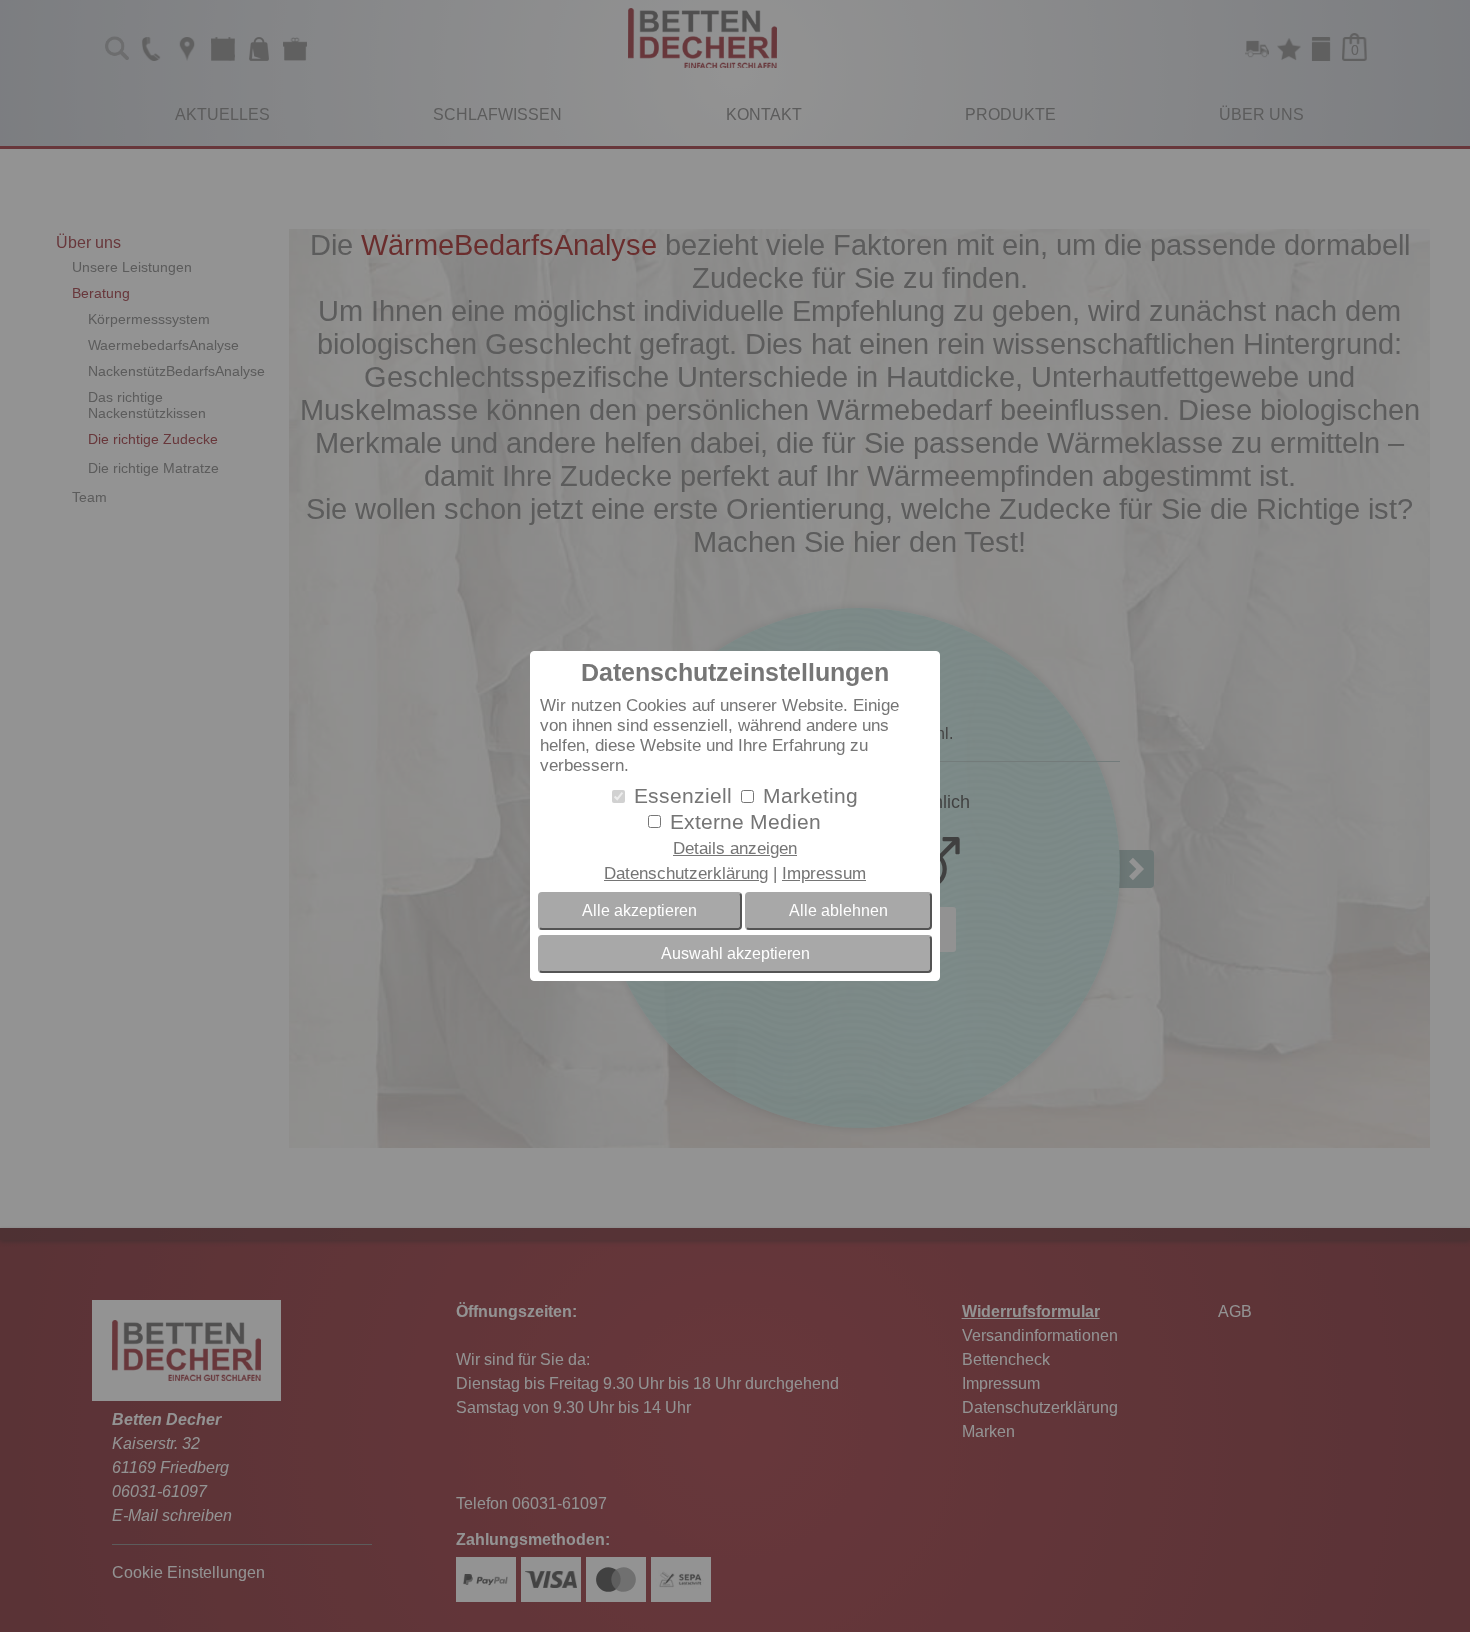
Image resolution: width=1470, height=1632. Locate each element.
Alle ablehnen (838, 910)
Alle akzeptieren (639, 910)
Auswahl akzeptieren (735, 953)
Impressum (824, 873)
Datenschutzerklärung (686, 873)
